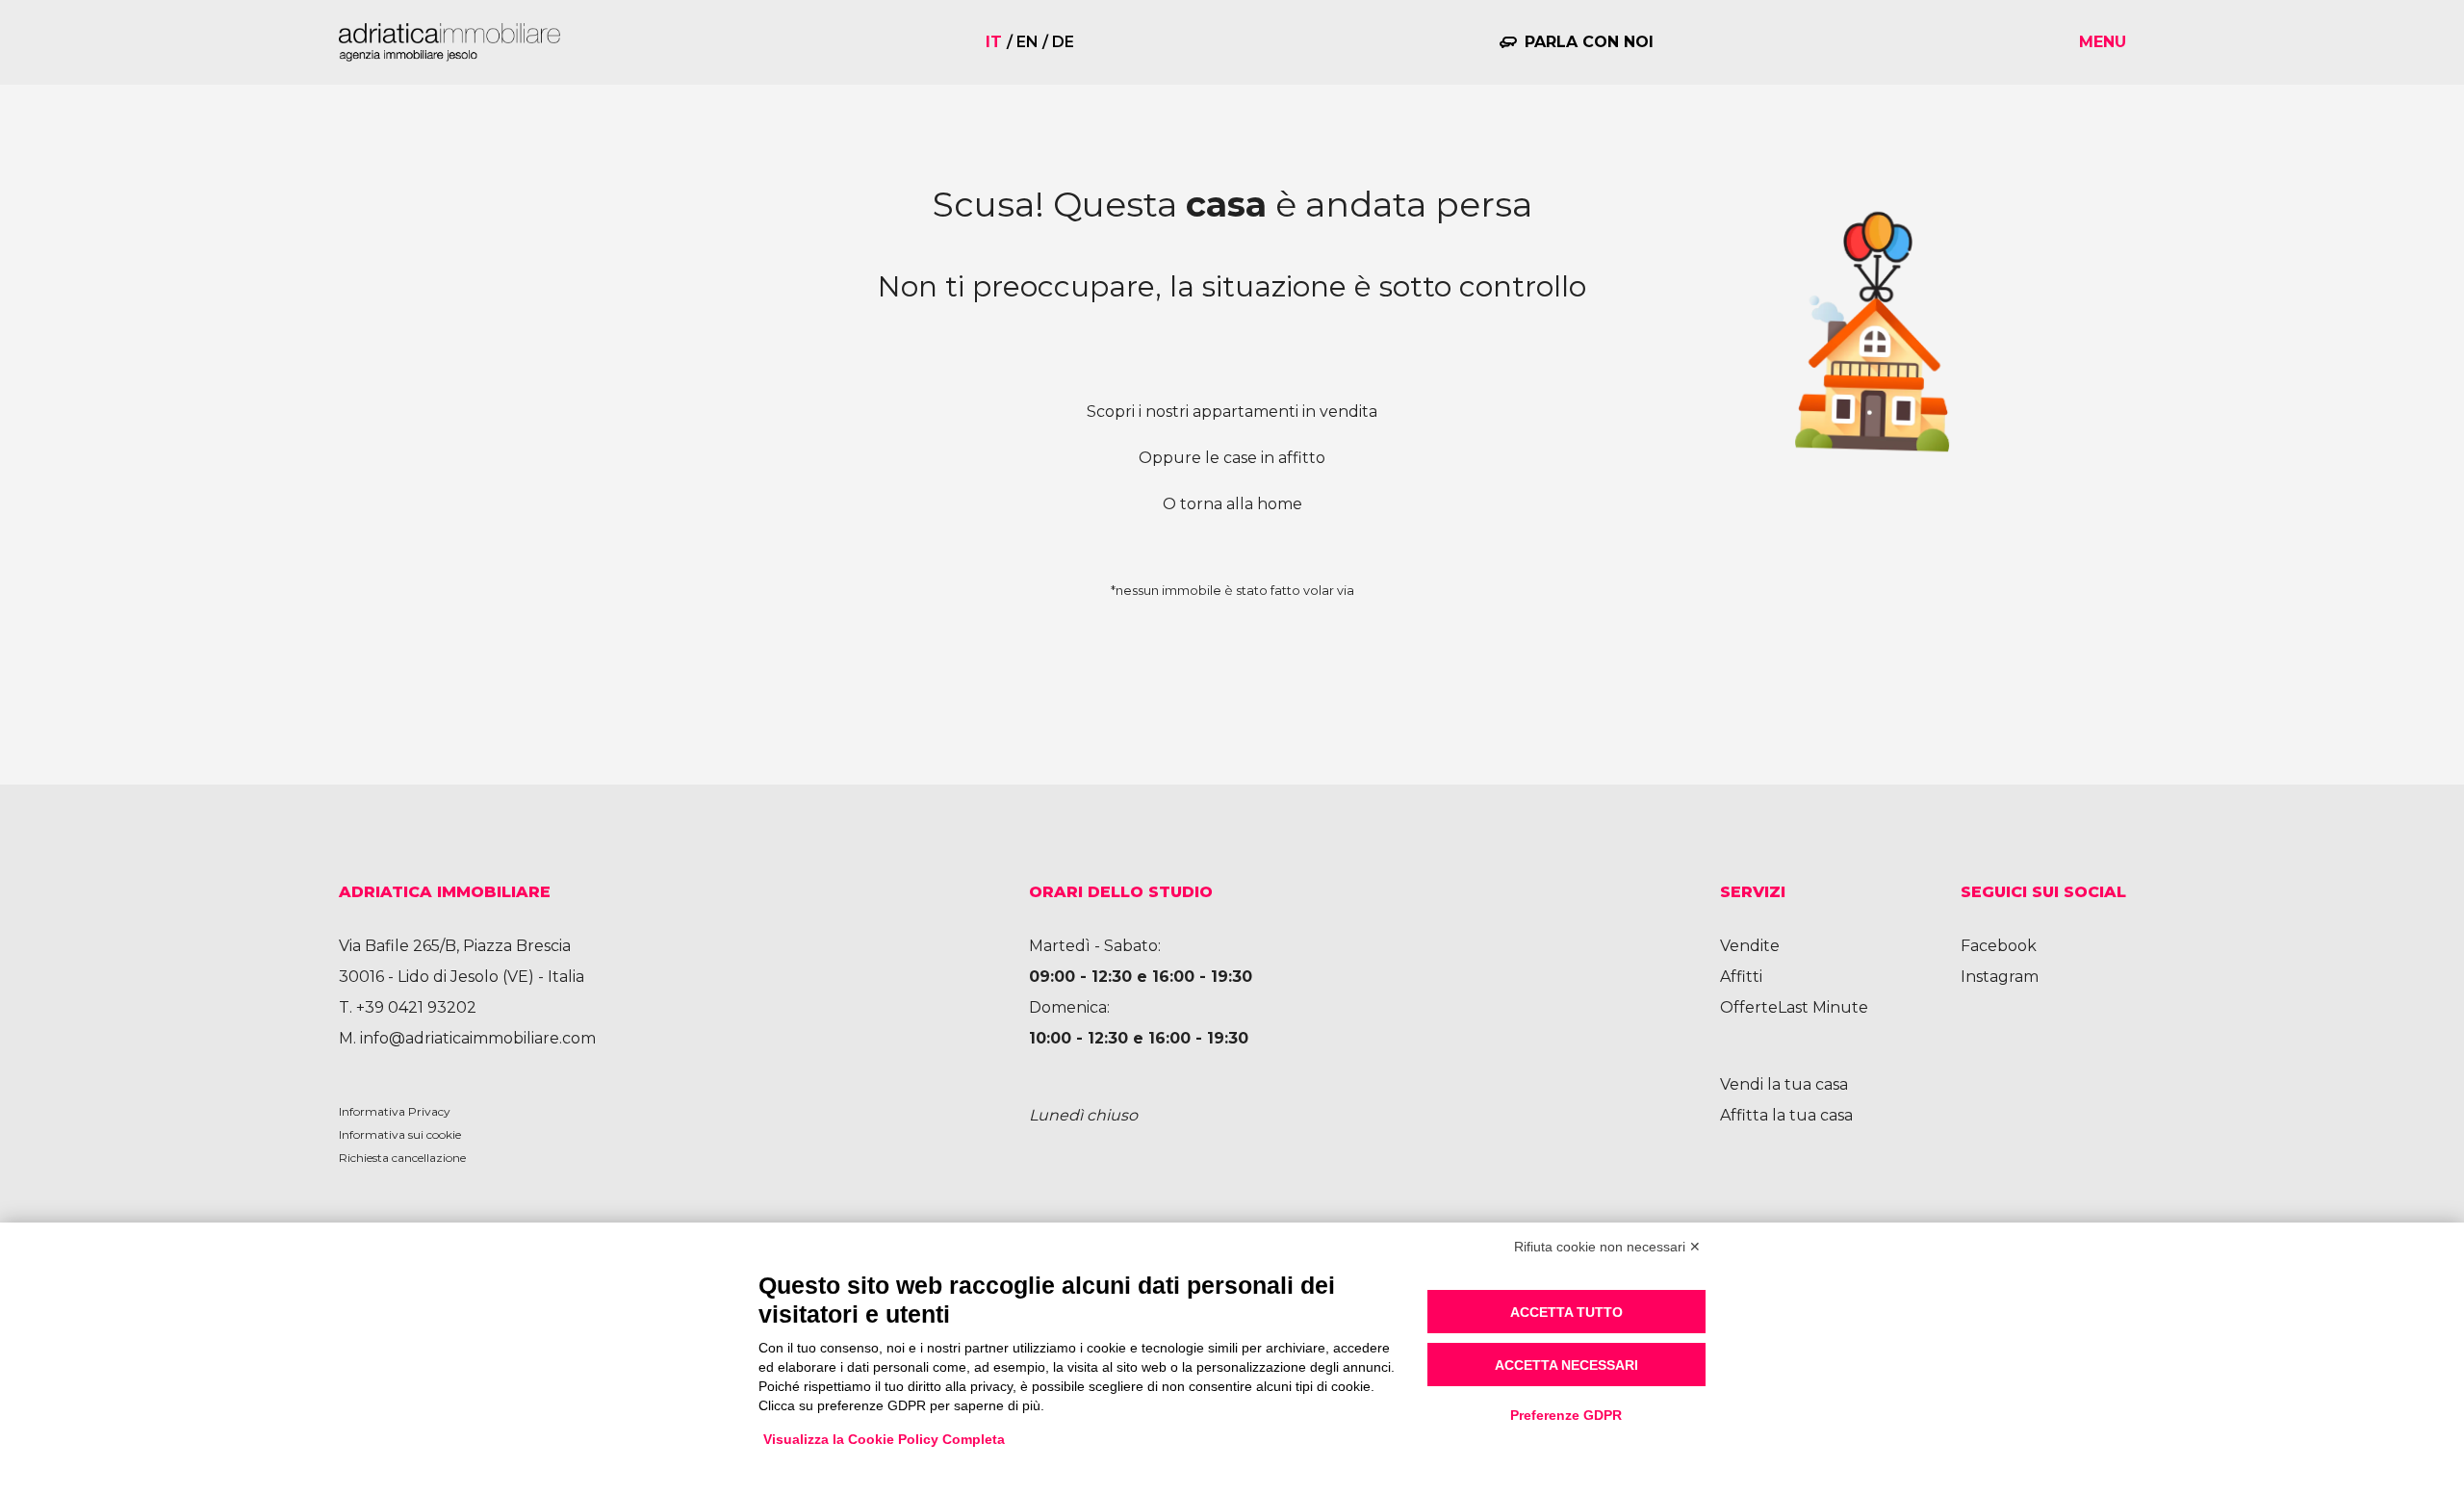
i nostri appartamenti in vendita (1258, 412)
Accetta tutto (1566, 1312)
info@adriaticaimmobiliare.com (478, 1038)
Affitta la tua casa (1786, 1115)
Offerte (1749, 1007)
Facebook (1999, 946)
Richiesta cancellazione (402, 1158)
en (1027, 42)
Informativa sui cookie (400, 1134)
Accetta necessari (1566, 1365)
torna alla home (1241, 504)
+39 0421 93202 (416, 1007)
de (1063, 42)
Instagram (2000, 977)
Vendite (1750, 946)
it (994, 42)
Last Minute (1823, 1007)
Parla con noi (1589, 42)
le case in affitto (1265, 458)
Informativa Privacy (395, 1111)
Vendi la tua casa (1784, 1084)
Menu (2103, 42)
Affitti (1741, 977)
